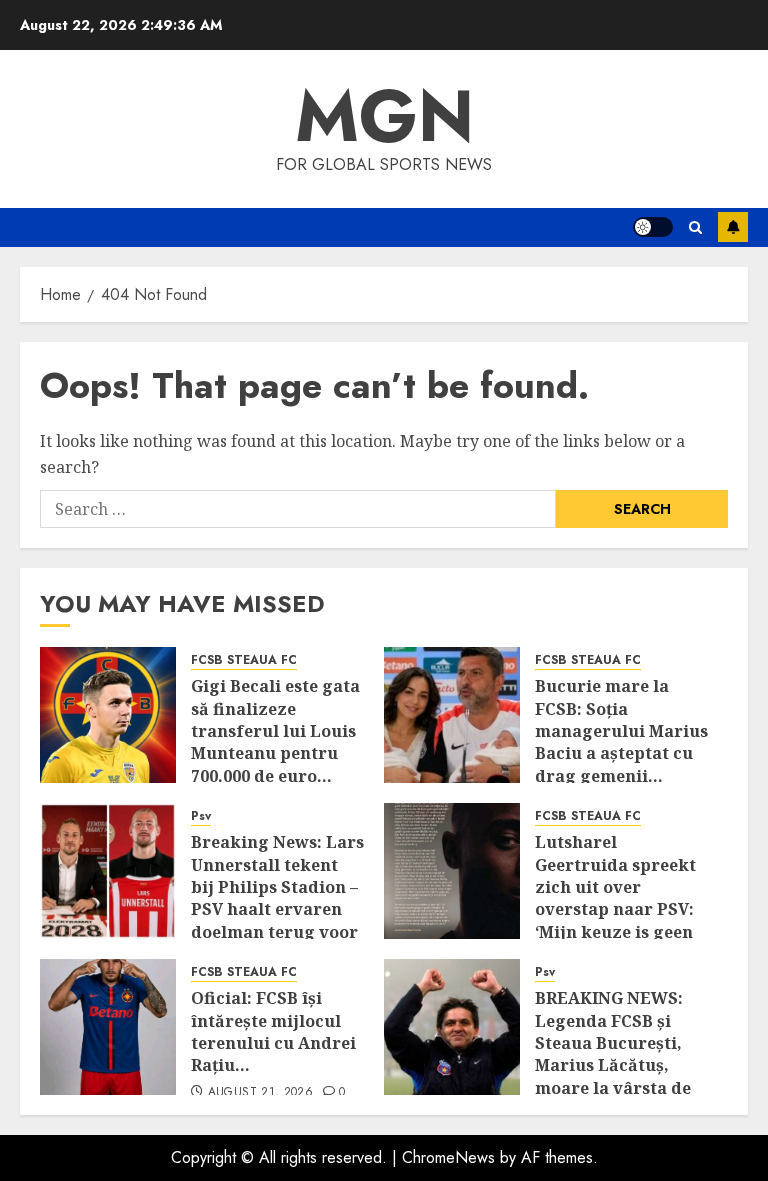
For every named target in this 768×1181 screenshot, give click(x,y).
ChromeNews (448, 1157)
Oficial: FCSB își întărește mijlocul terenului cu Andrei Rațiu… (273, 1031)
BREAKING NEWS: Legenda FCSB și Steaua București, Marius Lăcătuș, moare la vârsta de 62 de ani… (613, 1054)
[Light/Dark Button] (653, 227)
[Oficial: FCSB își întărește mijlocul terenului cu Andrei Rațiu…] (108, 1027)
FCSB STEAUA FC (244, 660)
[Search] (695, 227)
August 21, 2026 (260, 1093)
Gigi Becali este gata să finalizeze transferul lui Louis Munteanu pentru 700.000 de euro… (275, 731)
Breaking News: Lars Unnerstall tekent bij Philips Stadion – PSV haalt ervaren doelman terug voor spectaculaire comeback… (277, 909)
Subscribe (733, 227)
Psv (201, 816)
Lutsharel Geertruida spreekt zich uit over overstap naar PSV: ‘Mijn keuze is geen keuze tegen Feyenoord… (615, 909)
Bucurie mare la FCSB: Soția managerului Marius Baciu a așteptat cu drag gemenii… (621, 731)
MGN (384, 116)
